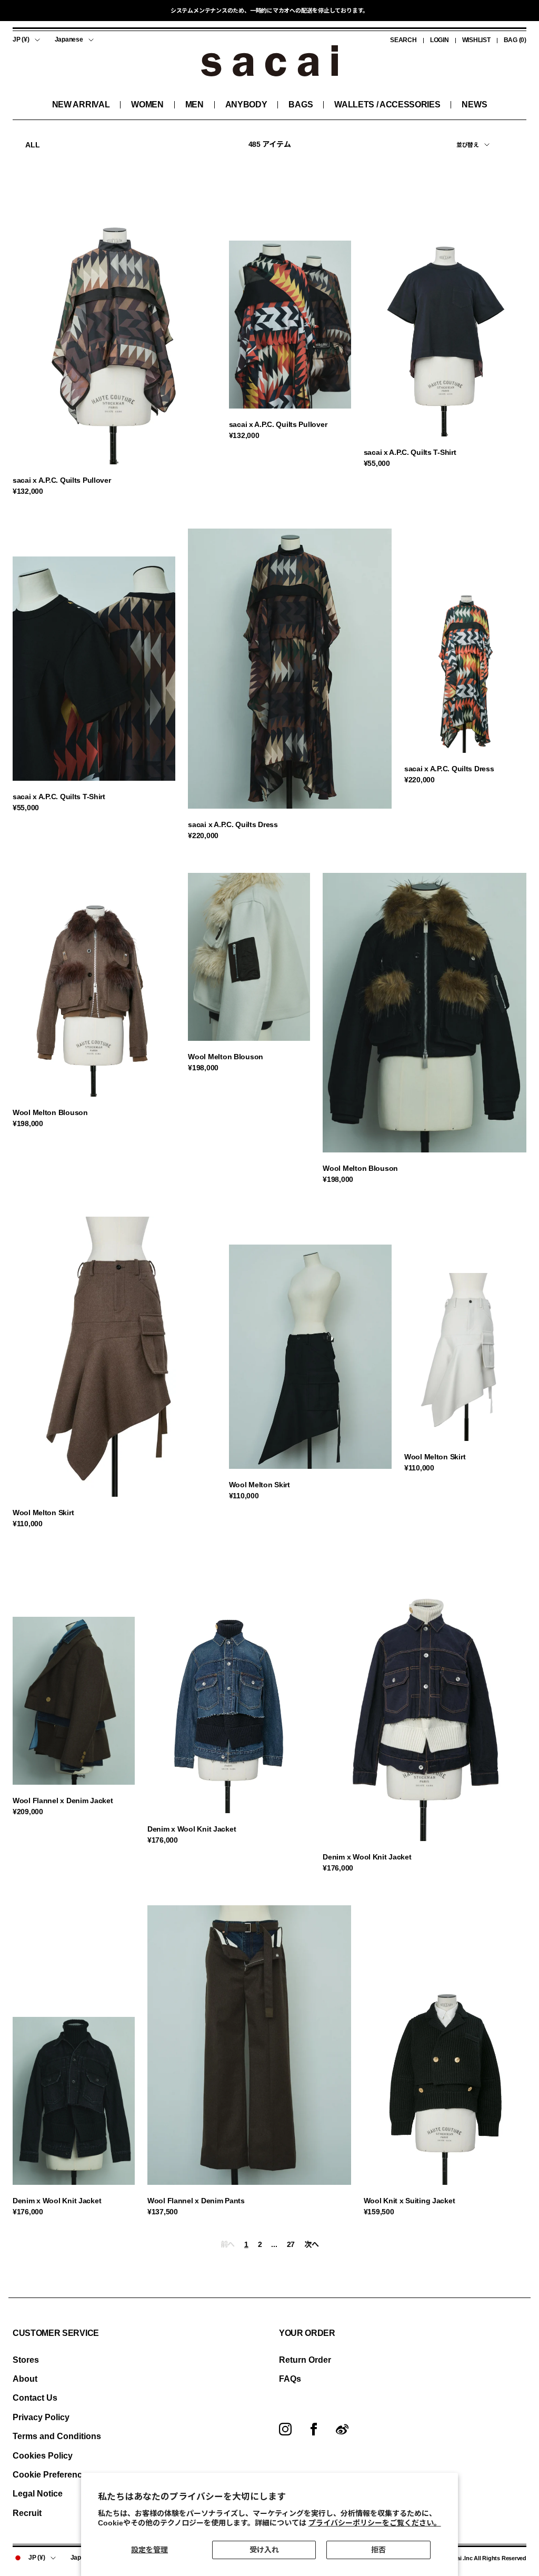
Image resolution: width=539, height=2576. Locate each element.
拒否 (378, 2550)
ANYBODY (246, 105)
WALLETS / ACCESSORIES (387, 105)
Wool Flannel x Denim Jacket (63, 1801)
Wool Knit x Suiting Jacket (410, 2201)
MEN (194, 105)
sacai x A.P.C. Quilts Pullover (62, 480)
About (25, 2379)
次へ (311, 2244)
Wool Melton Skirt (43, 1513)
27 (291, 2244)
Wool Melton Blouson (50, 1112)
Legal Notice (38, 2494)
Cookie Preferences (52, 2475)
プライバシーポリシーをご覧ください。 (375, 2523)
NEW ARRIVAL (81, 105)
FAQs (290, 2379)
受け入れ (264, 2550)
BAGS (301, 105)
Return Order (305, 2360)
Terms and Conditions (57, 2436)
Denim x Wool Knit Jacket (192, 1829)
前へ (228, 2244)
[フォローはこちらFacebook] (314, 2429)
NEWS (474, 105)
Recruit (27, 2513)
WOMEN (147, 105)
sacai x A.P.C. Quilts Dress (233, 824)
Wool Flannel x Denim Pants (196, 2201)
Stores (26, 2360)
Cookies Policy (43, 2456)
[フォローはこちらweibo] (342, 2429)
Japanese (69, 39)
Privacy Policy (41, 2417)
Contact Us (35, 2398)
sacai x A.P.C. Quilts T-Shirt (410, 452)
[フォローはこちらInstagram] (285, 2429)
